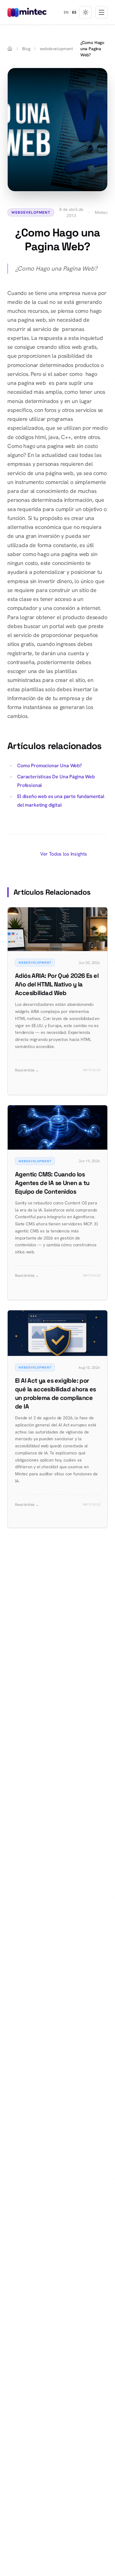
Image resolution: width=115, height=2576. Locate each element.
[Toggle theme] (86, 12)
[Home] (10, 49)
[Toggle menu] (102, 12)
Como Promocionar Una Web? (50, 766)
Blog (26, 49)
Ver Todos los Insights (64, 854)
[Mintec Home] (27, 12)
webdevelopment (56, 49)
